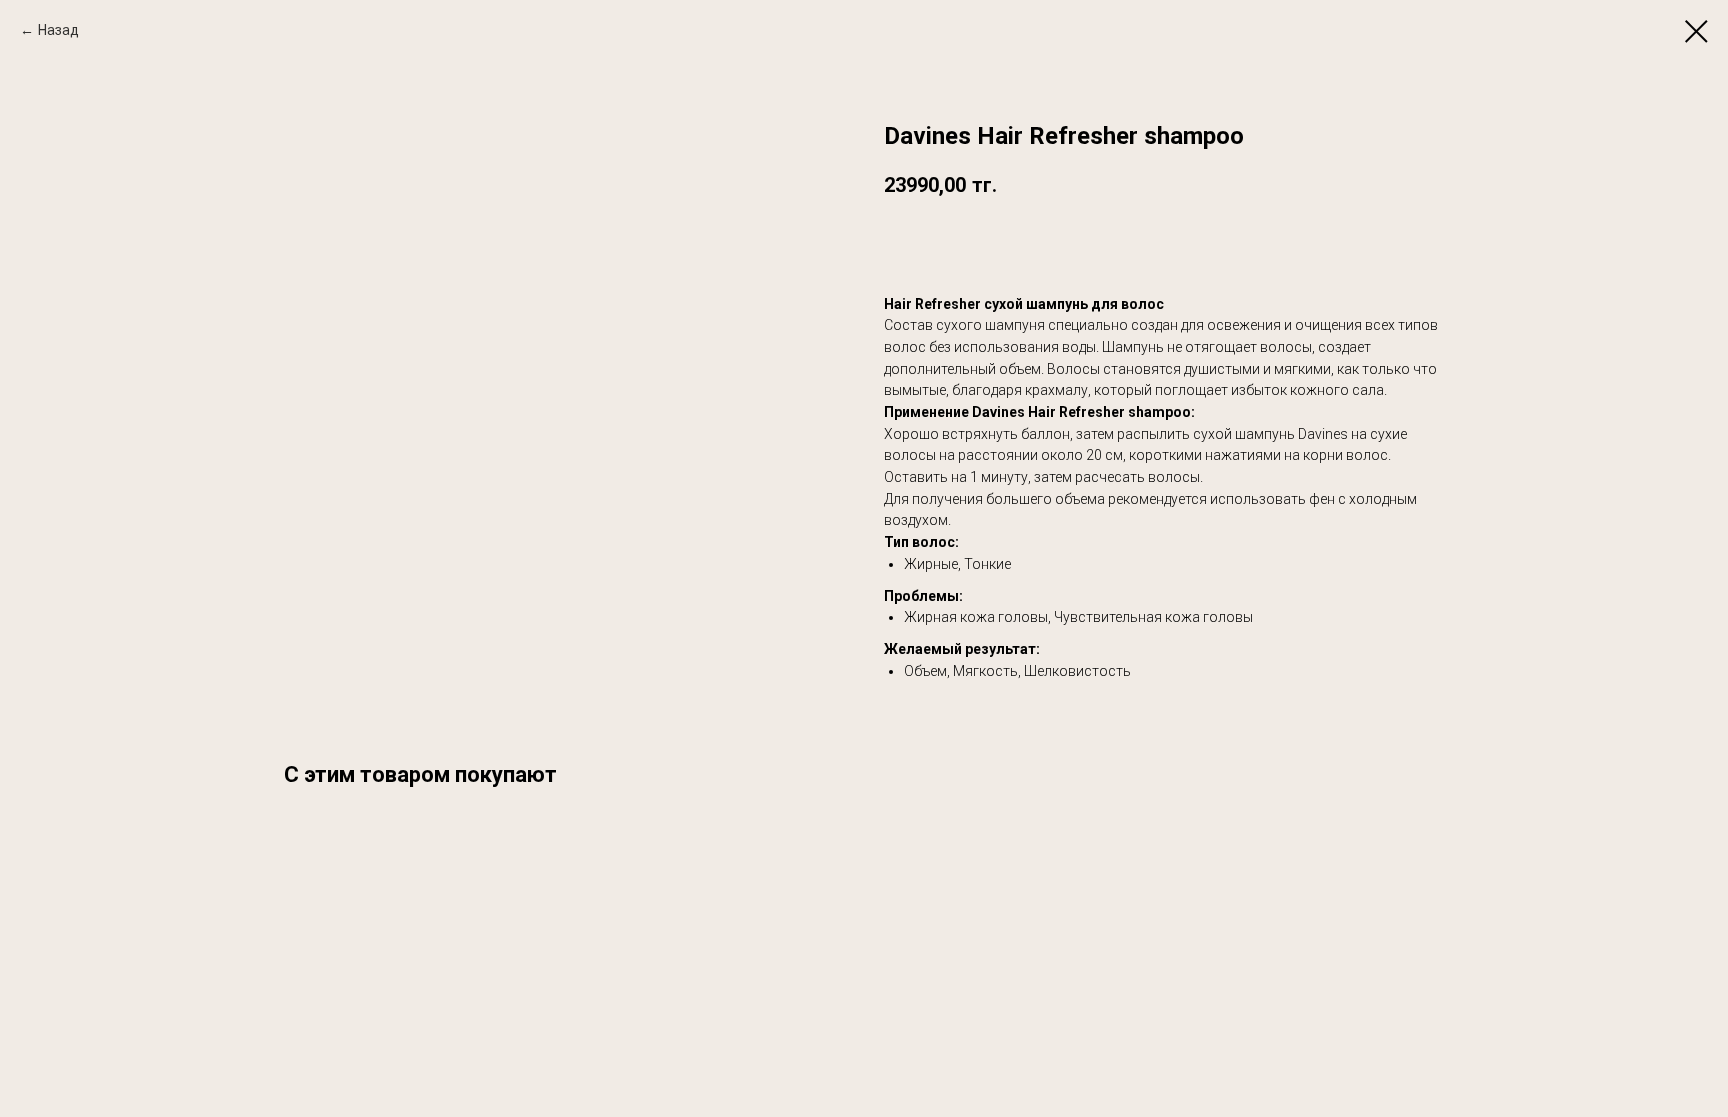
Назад (58, 30)
